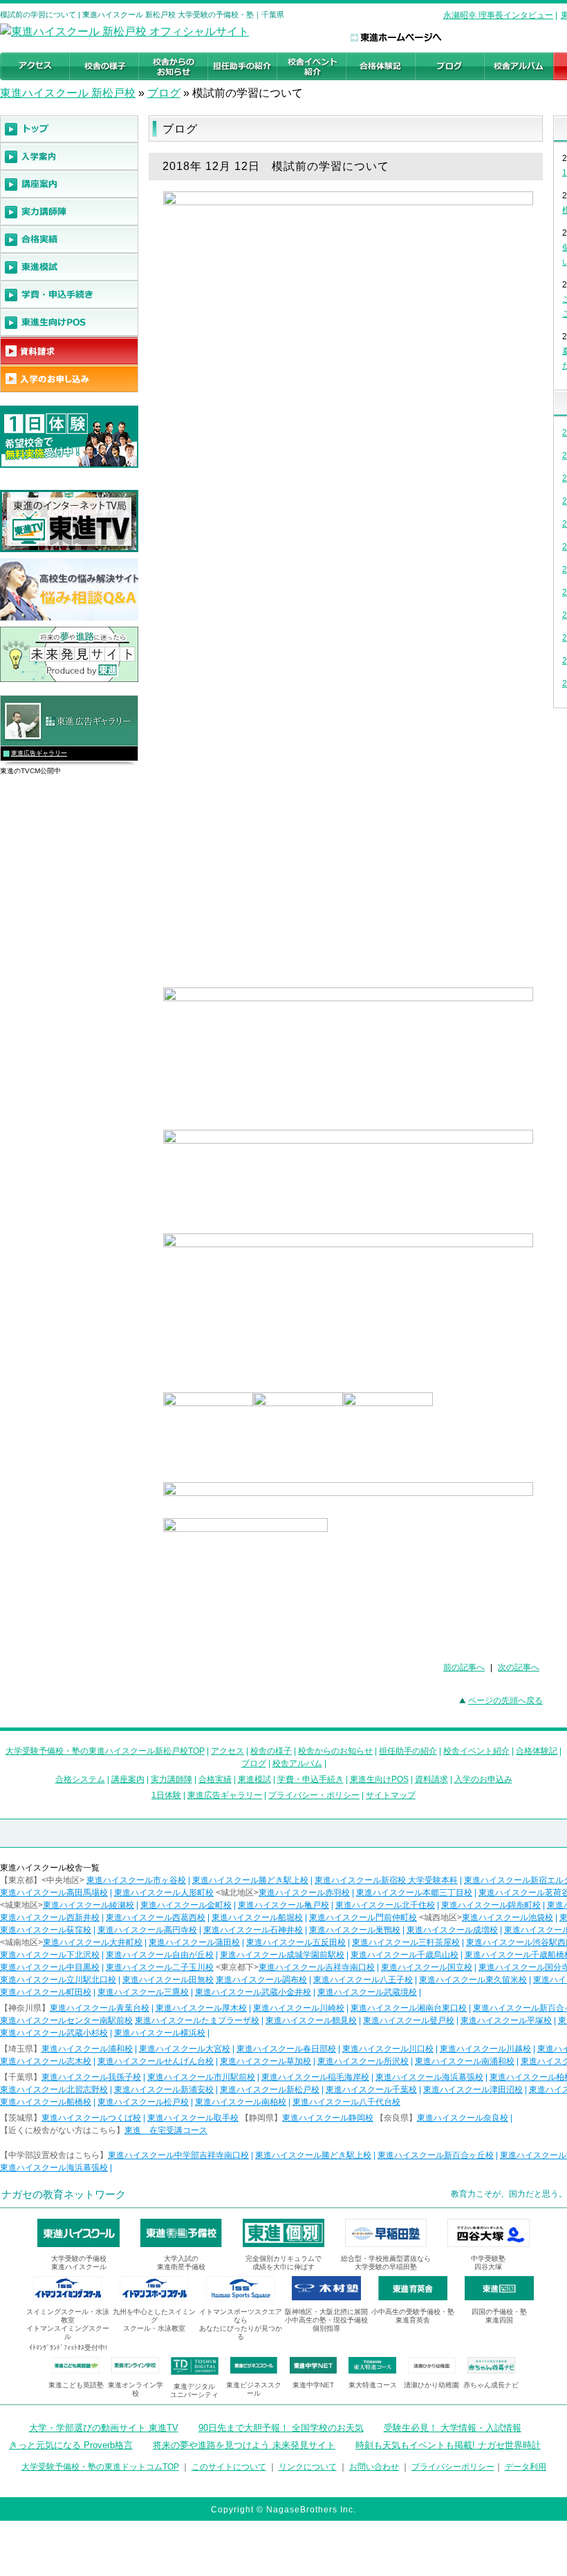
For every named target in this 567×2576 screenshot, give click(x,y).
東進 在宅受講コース (166, 2130)
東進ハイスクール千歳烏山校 (405, 1955)
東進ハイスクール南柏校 (241, 2102)
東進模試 (254, 1779)
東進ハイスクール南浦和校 (465, 2061)
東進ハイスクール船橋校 (46, 2102)
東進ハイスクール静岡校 (328, 2118)
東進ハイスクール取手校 (193, 2118)
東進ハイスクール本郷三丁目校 (414, 1893)
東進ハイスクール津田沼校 (473, 2090)
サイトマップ (391, 1795)
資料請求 (431, 1779)
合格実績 (215, 1779)
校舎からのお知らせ (335, 1751)
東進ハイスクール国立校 (427, 1967)
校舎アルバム (297, 1763)
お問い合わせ (374, 2467)
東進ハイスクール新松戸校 (270, 2090)
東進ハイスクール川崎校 (299, 2008)
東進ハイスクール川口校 (388, 2049)
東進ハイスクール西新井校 (50, 1917)
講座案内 (128, 1779)
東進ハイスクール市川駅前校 (201, 2077)
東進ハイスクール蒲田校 (194, 1942)
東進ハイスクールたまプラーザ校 (197, 2020)
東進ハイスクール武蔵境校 (367, 1992)
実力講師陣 (171, 1779)
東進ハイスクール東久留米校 (473, 1980)
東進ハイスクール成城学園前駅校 (282, 1955)
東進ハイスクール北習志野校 (54, 2090)
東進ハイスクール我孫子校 (91, 2077)
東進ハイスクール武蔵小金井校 (253, 1992)
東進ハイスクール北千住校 (385, 1905)
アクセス (227, 1751)
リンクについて (308, 2467)
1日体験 (166, 1795)
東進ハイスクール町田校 (46, 1992)
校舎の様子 (271, 1751)
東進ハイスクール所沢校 (363, 2061)
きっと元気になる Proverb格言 (71, 2445)
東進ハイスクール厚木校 (201, 2008)
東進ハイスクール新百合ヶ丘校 (436, 2155)
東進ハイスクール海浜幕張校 (429, 2077)
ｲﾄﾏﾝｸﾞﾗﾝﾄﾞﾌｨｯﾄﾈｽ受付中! (68, 2348)
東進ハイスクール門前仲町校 (363, 1917)
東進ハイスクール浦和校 (87, 2049)
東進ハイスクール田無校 (168, 1980)
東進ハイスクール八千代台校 (346, 2102)
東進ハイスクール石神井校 (253, 1930)
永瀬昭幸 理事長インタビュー (498, 15)
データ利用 (526, 2467)
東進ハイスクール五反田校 (296, 1942)
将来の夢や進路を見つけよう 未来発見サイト (244, 2445)
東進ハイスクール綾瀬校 (89, 1905)
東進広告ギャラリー (39, 753)
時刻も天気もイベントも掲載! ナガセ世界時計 (448, 2445)
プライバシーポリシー (453, 2467)
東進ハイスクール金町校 (186, 1905)
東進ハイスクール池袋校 (508, 1917)
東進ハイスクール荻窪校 (46, 1930)
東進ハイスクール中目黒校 (50, 1967)
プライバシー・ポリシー (314, 1795)
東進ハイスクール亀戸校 (283, 1905)
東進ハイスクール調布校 (261, 1980)
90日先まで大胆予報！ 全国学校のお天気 (281, 2428)
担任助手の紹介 (408, 1751)
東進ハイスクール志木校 (46, 2061)
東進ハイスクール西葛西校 (156, 1917)
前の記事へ (464, 1667)
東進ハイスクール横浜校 (160, 2033)
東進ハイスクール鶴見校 (311, 2020)
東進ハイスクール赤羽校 (304, 1893)
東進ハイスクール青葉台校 (100, 2008)
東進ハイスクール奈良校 (463, 2118)
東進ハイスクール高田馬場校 (54, 1893)
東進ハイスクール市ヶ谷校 (136, 1880)
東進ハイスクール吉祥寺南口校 (317, 1967)
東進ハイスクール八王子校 (363, 1980)
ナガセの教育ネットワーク (64, 2194)
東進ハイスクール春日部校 (286, 2049)
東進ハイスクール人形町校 (164, 1893)
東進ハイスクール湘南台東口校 (409, 2008)
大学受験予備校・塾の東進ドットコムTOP (100, 2467)
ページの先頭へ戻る (505, 1701)
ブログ (164, 93)
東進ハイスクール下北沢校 (50, 1955)
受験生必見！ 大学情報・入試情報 (453, 2428)
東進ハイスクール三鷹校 (143, 1992)
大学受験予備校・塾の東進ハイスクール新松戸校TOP (105, 1751)
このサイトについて (229, 2467)
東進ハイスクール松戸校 (143, 2102)
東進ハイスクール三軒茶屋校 (406, 1942)
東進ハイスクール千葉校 (371, 2090)
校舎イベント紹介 (476, 1751)
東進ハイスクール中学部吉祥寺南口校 (178, 2155)
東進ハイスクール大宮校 (185, 2049)
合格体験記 (537, 1751)
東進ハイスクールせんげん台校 (156, 2061)
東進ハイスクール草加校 (266, 2061)
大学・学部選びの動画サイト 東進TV (104, 2428)
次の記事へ (519, 1667)
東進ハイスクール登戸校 (409, 2020)
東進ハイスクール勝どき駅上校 (250, 1880)
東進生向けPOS (379, 1779)
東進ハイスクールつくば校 (91, 2118)
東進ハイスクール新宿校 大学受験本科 (386, 1880)
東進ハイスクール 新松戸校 (68, 93)
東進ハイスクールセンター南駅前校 (66, 2020)
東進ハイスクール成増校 (452, 1930)
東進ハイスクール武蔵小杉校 (54, 2033)
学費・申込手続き (310, 1779)
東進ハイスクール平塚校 (506, 2020)
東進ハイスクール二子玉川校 (160, 1967)
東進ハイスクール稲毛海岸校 (315, 2077)
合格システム (80, 1779)
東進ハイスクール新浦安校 (164, 2090)
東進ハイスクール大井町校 (93, 1942)
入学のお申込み (483, 1779)
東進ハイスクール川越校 (485, 2049)
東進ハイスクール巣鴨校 (355, 1930)
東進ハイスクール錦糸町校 (491, 1905)
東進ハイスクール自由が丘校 (160, 1955)
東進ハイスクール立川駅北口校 (58, 1980)
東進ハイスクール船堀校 (257, 1917)
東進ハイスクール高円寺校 (147, 1930)
